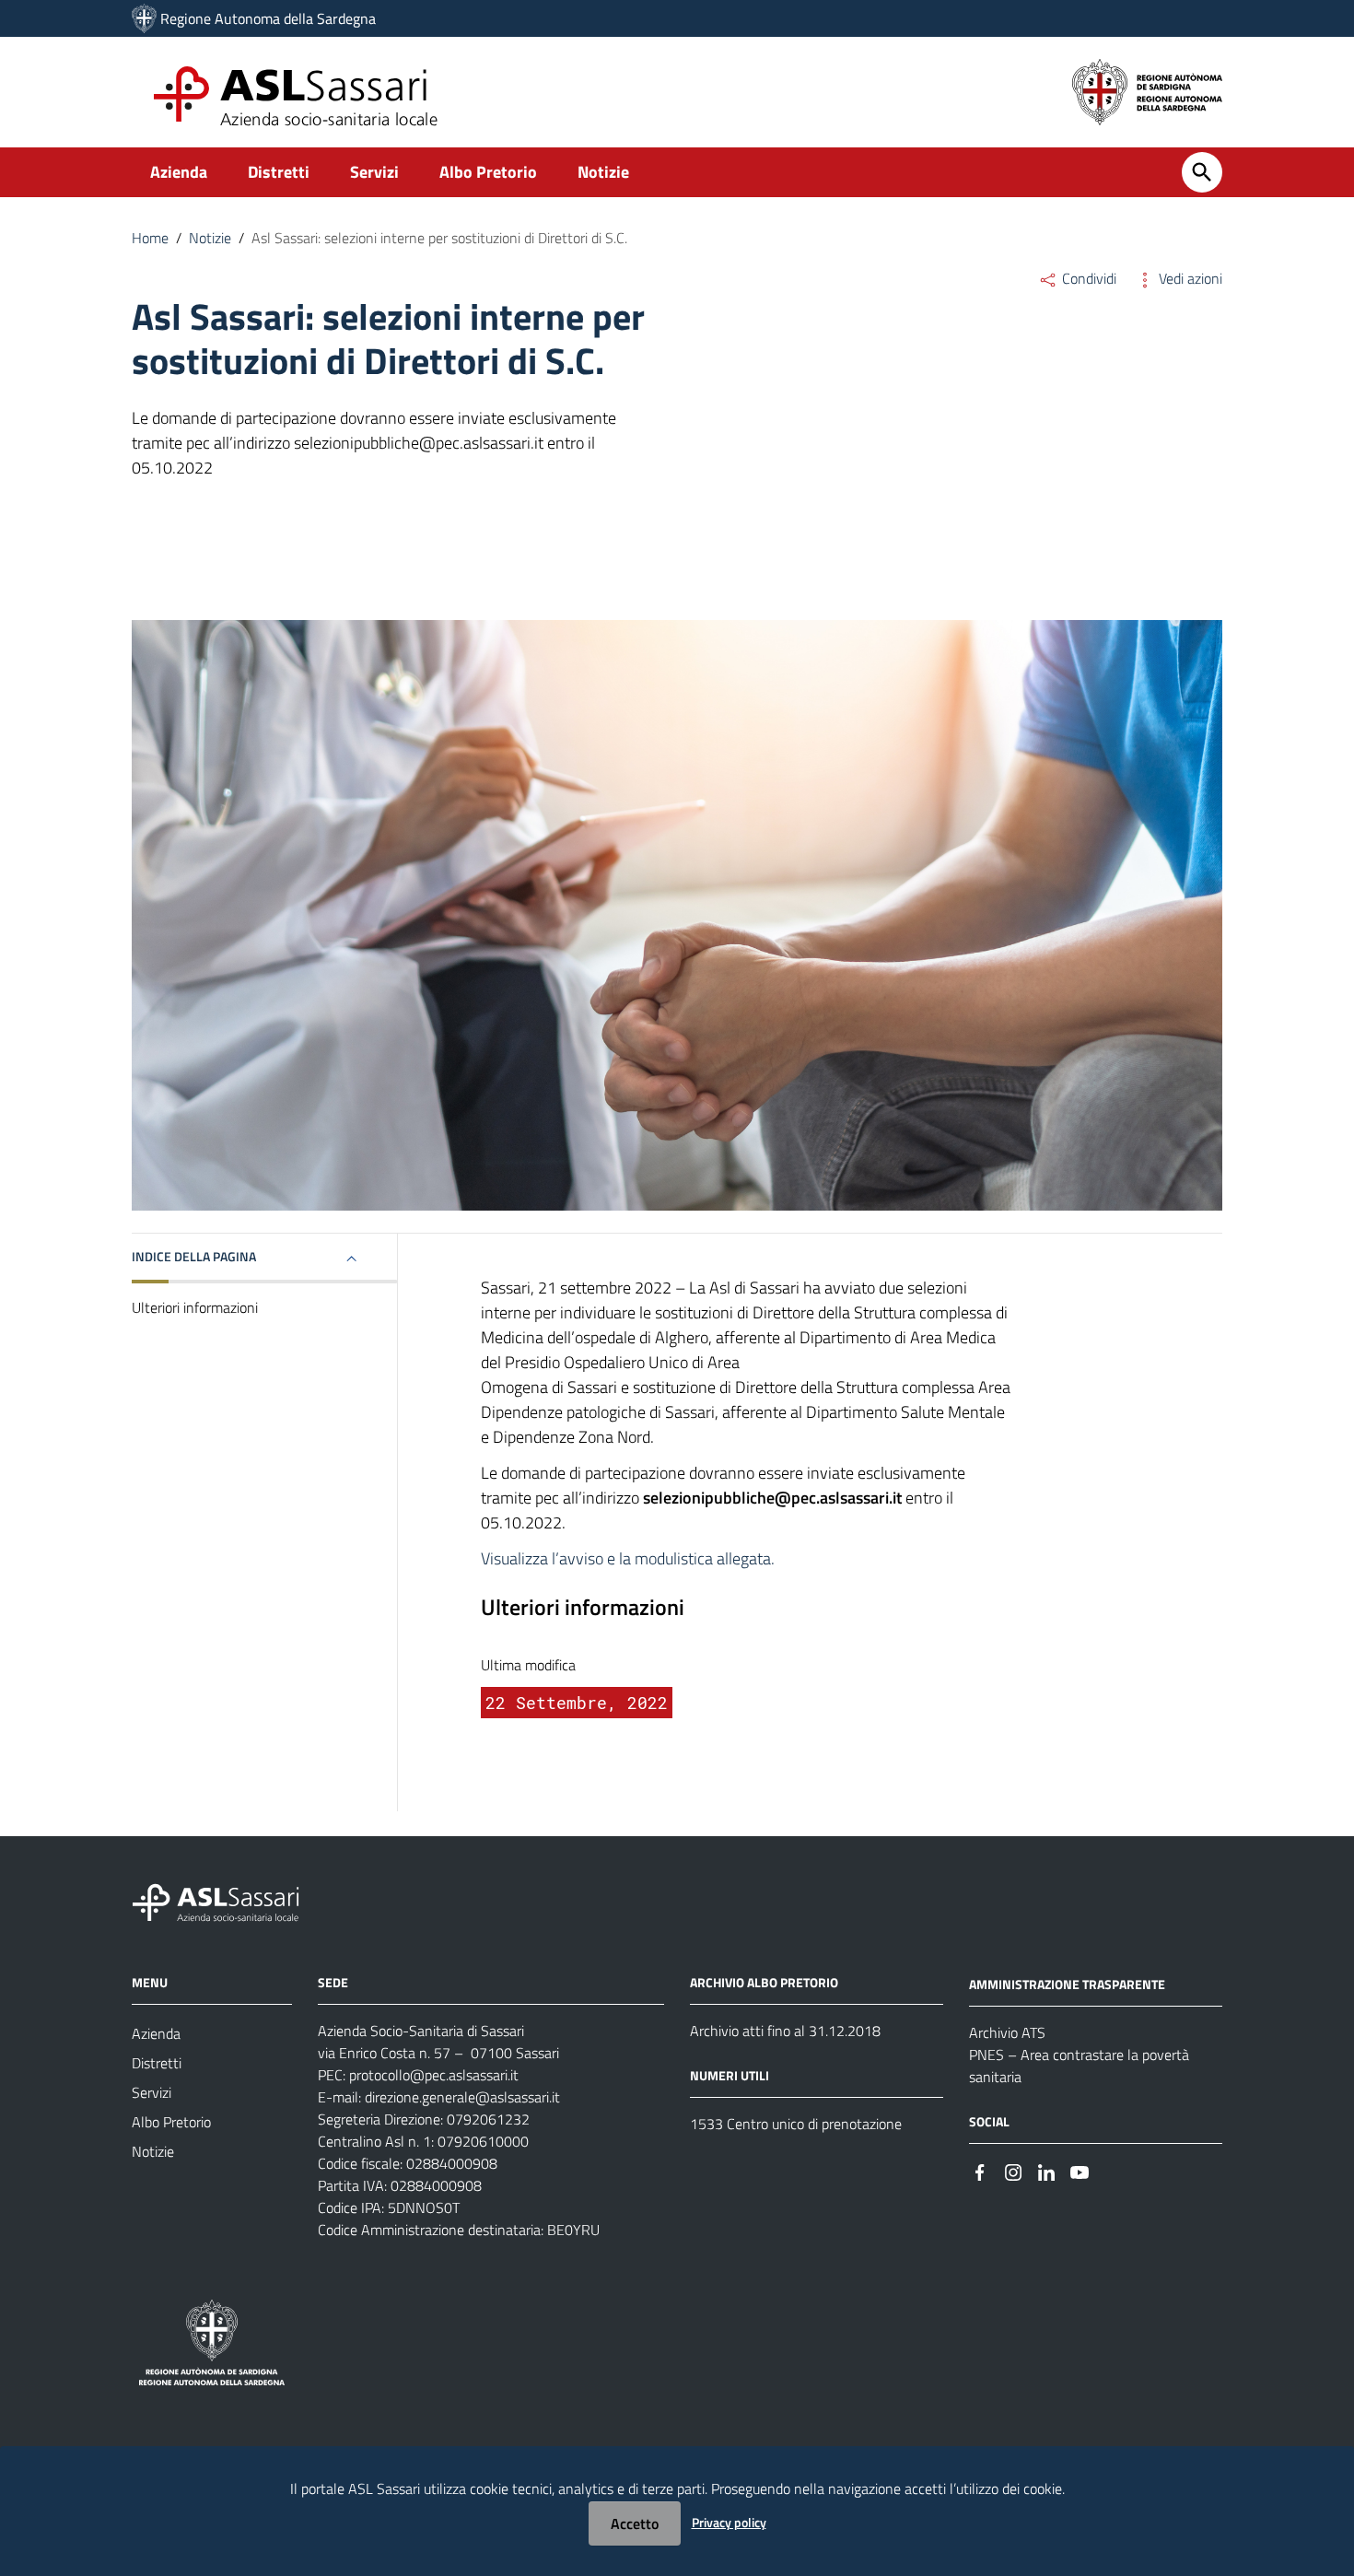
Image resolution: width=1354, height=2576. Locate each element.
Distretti (279, 172)
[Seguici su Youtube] (1080, 2171)
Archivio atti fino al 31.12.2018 (785, 2031)
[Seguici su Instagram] (1013, 2171)
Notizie (603, 172)
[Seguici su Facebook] (980, 2171)
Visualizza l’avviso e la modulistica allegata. (628, 1558)
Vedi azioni (1189, 278)
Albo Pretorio (488, 172)
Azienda (179, 172)
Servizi (374, 172)
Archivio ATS (1007, 2032)
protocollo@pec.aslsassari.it (434, 2075)
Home (150, 238)
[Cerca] (1202, 172)
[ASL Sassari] (144, 18)
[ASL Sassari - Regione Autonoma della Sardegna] (228, 1901)
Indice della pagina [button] (194, 1256)
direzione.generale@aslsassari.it (462, 2097)
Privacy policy (729, 2522)
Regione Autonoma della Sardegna (268, 18)
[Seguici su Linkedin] (1046, 2171)
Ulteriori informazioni (195, 1307)
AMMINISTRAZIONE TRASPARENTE (1067, 1984)
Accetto (635, 2523)
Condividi (1087, 278)
